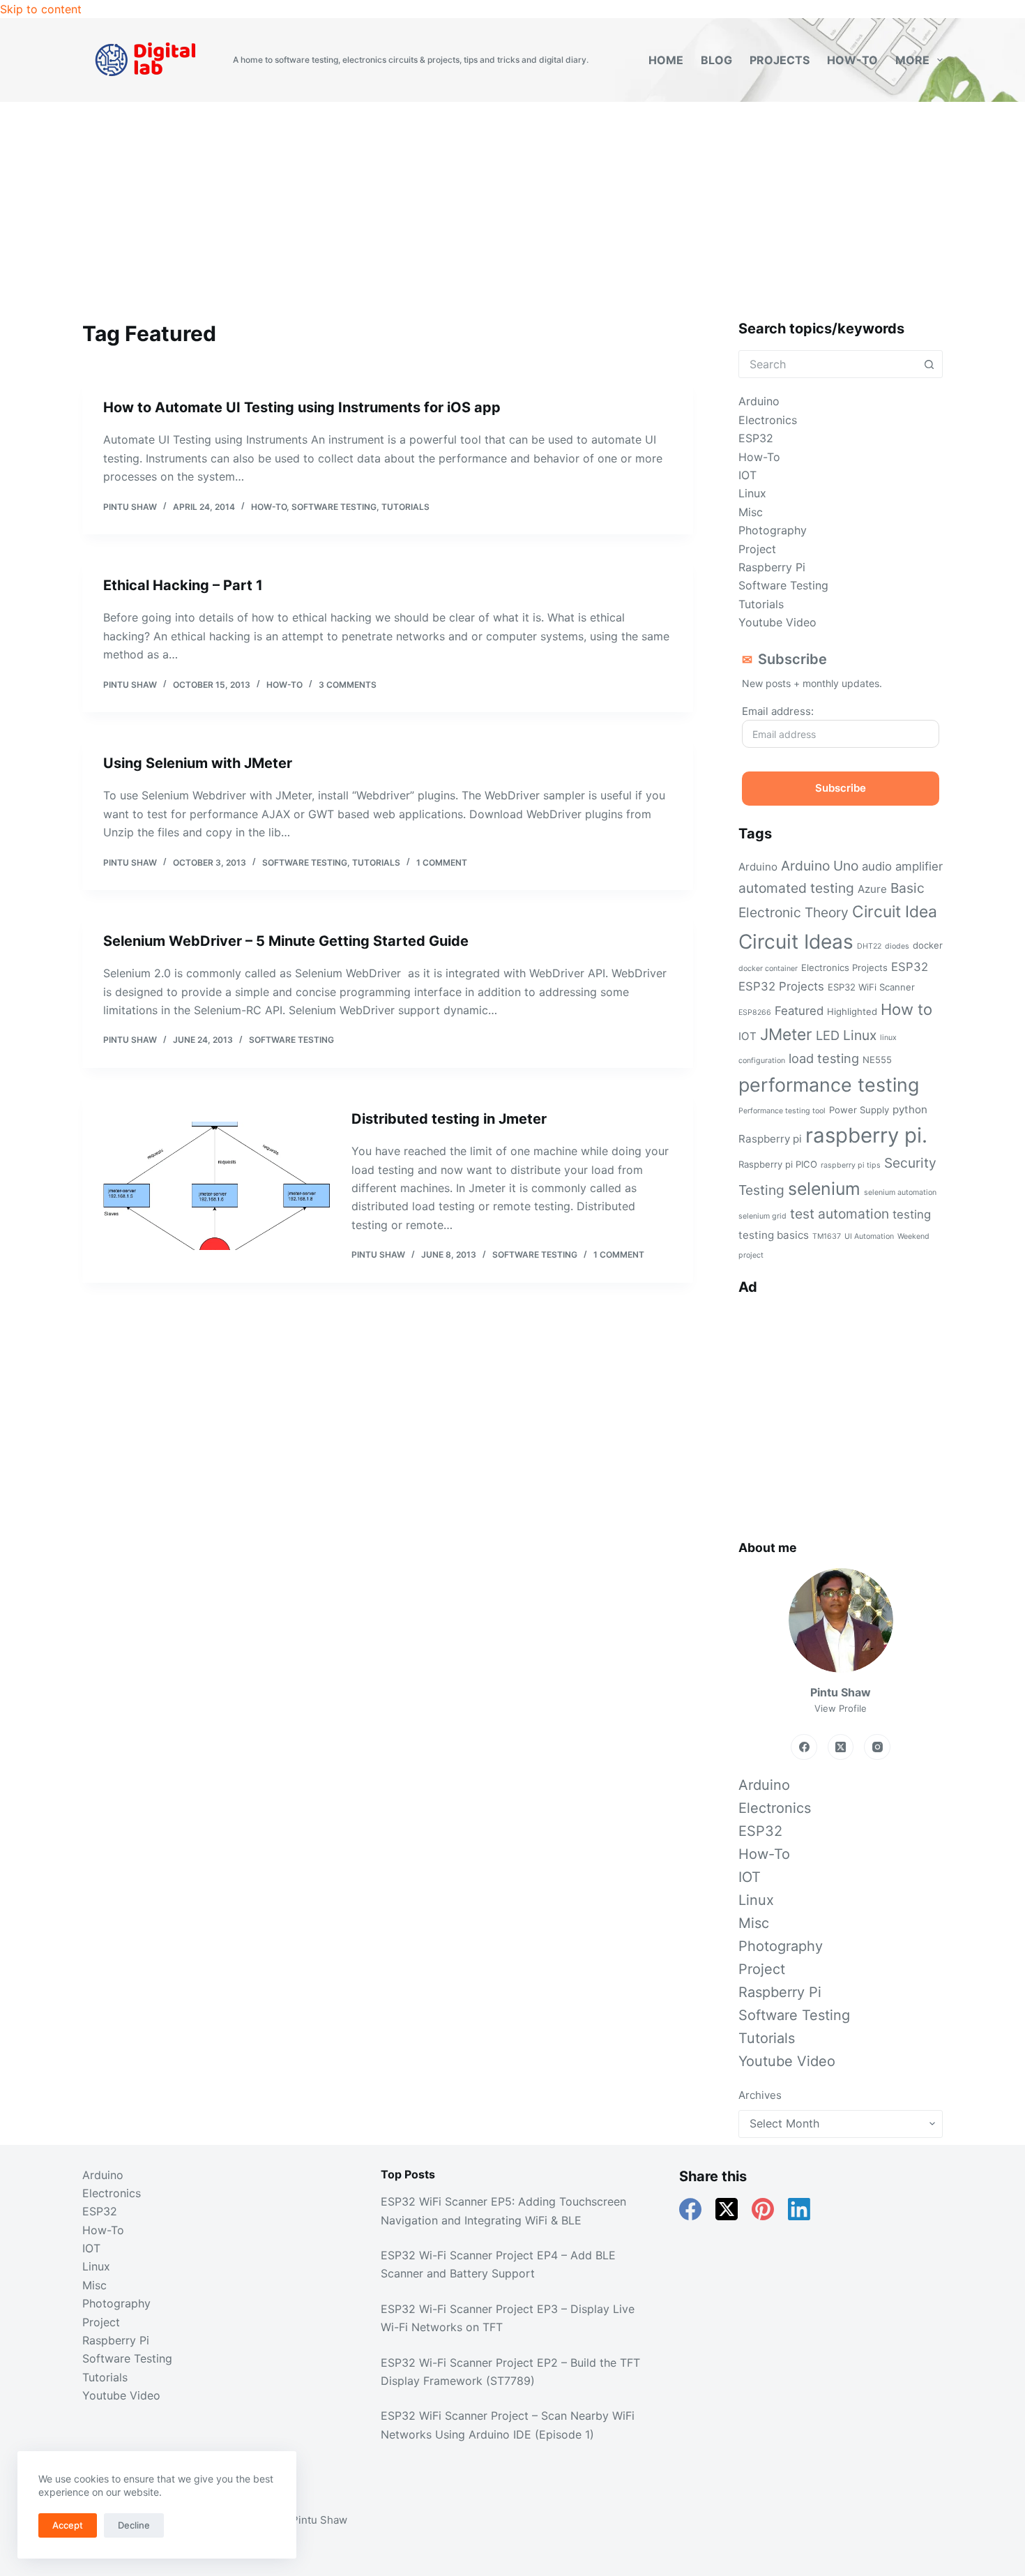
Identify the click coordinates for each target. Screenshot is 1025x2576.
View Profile (841, 1708)
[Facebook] (804, 1747)
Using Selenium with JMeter (198, 763)
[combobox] (828, 364)
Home (666, 60)
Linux (752, 493)
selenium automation (900, 1192)
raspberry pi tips (851, 1165)
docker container (768, 969)
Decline (134, 2525)
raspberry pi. (866, 1135)
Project (757, 549)
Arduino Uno (820, 866)
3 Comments (348, 685)
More (912, 60)
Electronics (768, 420)
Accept (68, 2525)
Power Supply (859, 1110)
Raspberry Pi (772, 567)
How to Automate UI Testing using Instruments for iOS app (302, 407)
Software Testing (334, 507)
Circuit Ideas (796, 942)
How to (906, 1009)
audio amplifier (902, 866)
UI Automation (869, 1236)
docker (928, 945)
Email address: (778, 711)
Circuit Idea (895, 912)
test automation (840, 1214)
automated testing (796, 888)
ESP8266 (755, 1012)
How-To (852, 60)
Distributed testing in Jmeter (449, 1119)
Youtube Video (777, 622)
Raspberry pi (770, 1139)
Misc (751, 512)
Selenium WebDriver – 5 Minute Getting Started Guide (286, 941)
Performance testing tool (782, 1111)
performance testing (829, 1085)
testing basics (774, 1235)
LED (828, 1035)
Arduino (759, 401)
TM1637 (827, 1236)
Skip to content (41, 9)
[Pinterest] (763, 2209)
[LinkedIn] (799, 2209)
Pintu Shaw (319, 2520)
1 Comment (442, 863)
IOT (747, 475)
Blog (716, 60)
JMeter (786, 1034)
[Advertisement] (512, 206)
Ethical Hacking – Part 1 (183, 585)
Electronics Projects (844, 967)
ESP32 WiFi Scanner (871, 987)
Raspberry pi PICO (778, 1164)
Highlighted (852, 1011)
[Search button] (929, 364)
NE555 (877, 1060)
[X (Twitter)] (841, 1747)
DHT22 (869, 946)
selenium (824, 1189)
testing (912, 1214)
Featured (799, 1011)
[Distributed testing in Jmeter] (217, 1186)
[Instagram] (877, 1747)
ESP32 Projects (781, 986)
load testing (824, 1058)
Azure (872, 889)
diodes (897, 946)
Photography (773, 530)
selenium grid (762, 1216)
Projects (780, 60)
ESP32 (756, 438)
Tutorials (405, 507)
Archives (760, 2095)
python (910, 1109)
